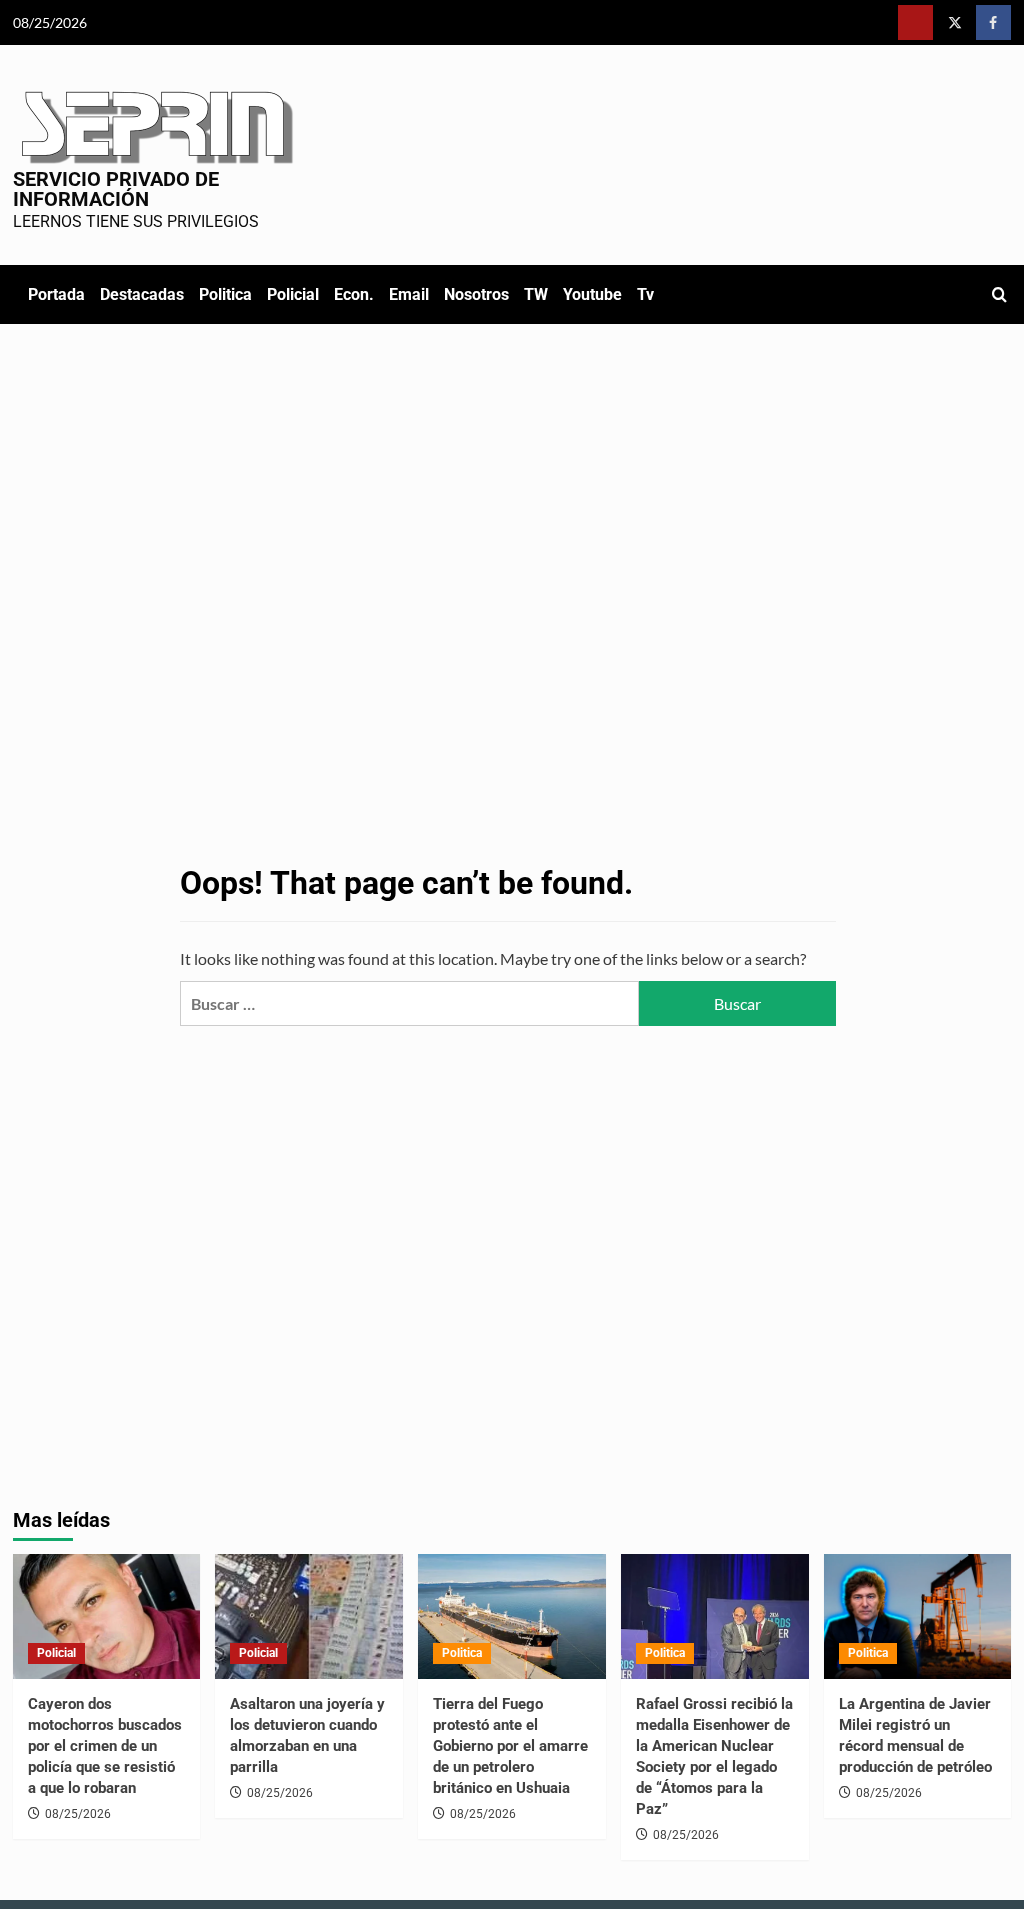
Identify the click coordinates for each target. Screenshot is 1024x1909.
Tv (645, 294)
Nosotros (476, 294)
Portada (56, 294)
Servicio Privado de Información (116, 189)
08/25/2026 (78, 1814)
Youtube (592, 294)
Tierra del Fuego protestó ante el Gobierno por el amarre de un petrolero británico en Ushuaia (510, 1746)
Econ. (354, 294)
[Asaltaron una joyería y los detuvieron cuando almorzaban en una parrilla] (309, 1616)
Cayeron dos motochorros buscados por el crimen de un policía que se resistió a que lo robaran (105, 1746)
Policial (293, 294)
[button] (999, 294)
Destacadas (142, 294)
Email (409, 294)
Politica (225, 294)
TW (536, 294)
